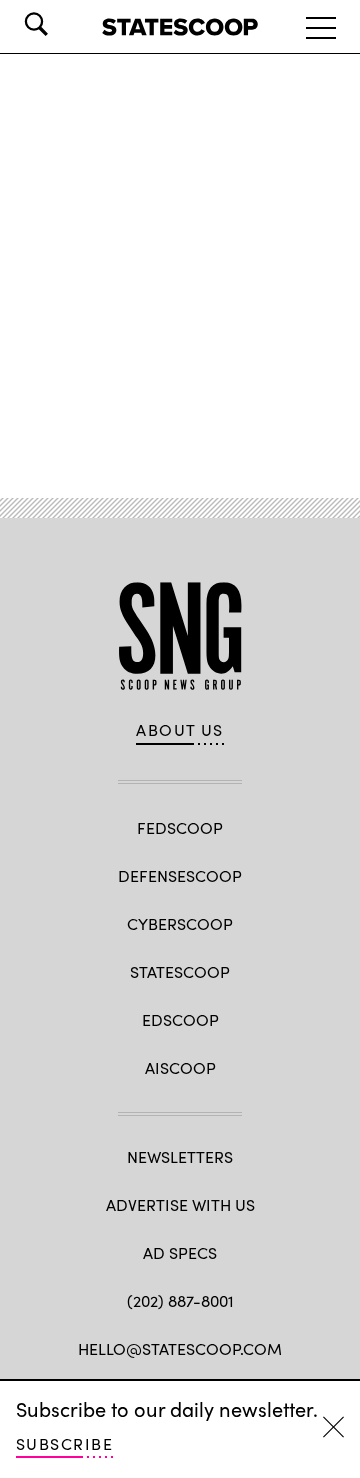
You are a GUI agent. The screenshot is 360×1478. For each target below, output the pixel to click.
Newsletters (180, 1156)
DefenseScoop (180, 875)
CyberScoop (180, 923)
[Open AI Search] (64, 24)
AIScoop (180, 1067)
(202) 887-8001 (180, 1300)
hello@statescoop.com (180, 1348)
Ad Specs (180, 1252)
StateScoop (180, 971)
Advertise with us (180, 1204)
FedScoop (180, 827)
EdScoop (180, 1019)
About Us (180, 730)
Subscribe (64, 1443)
